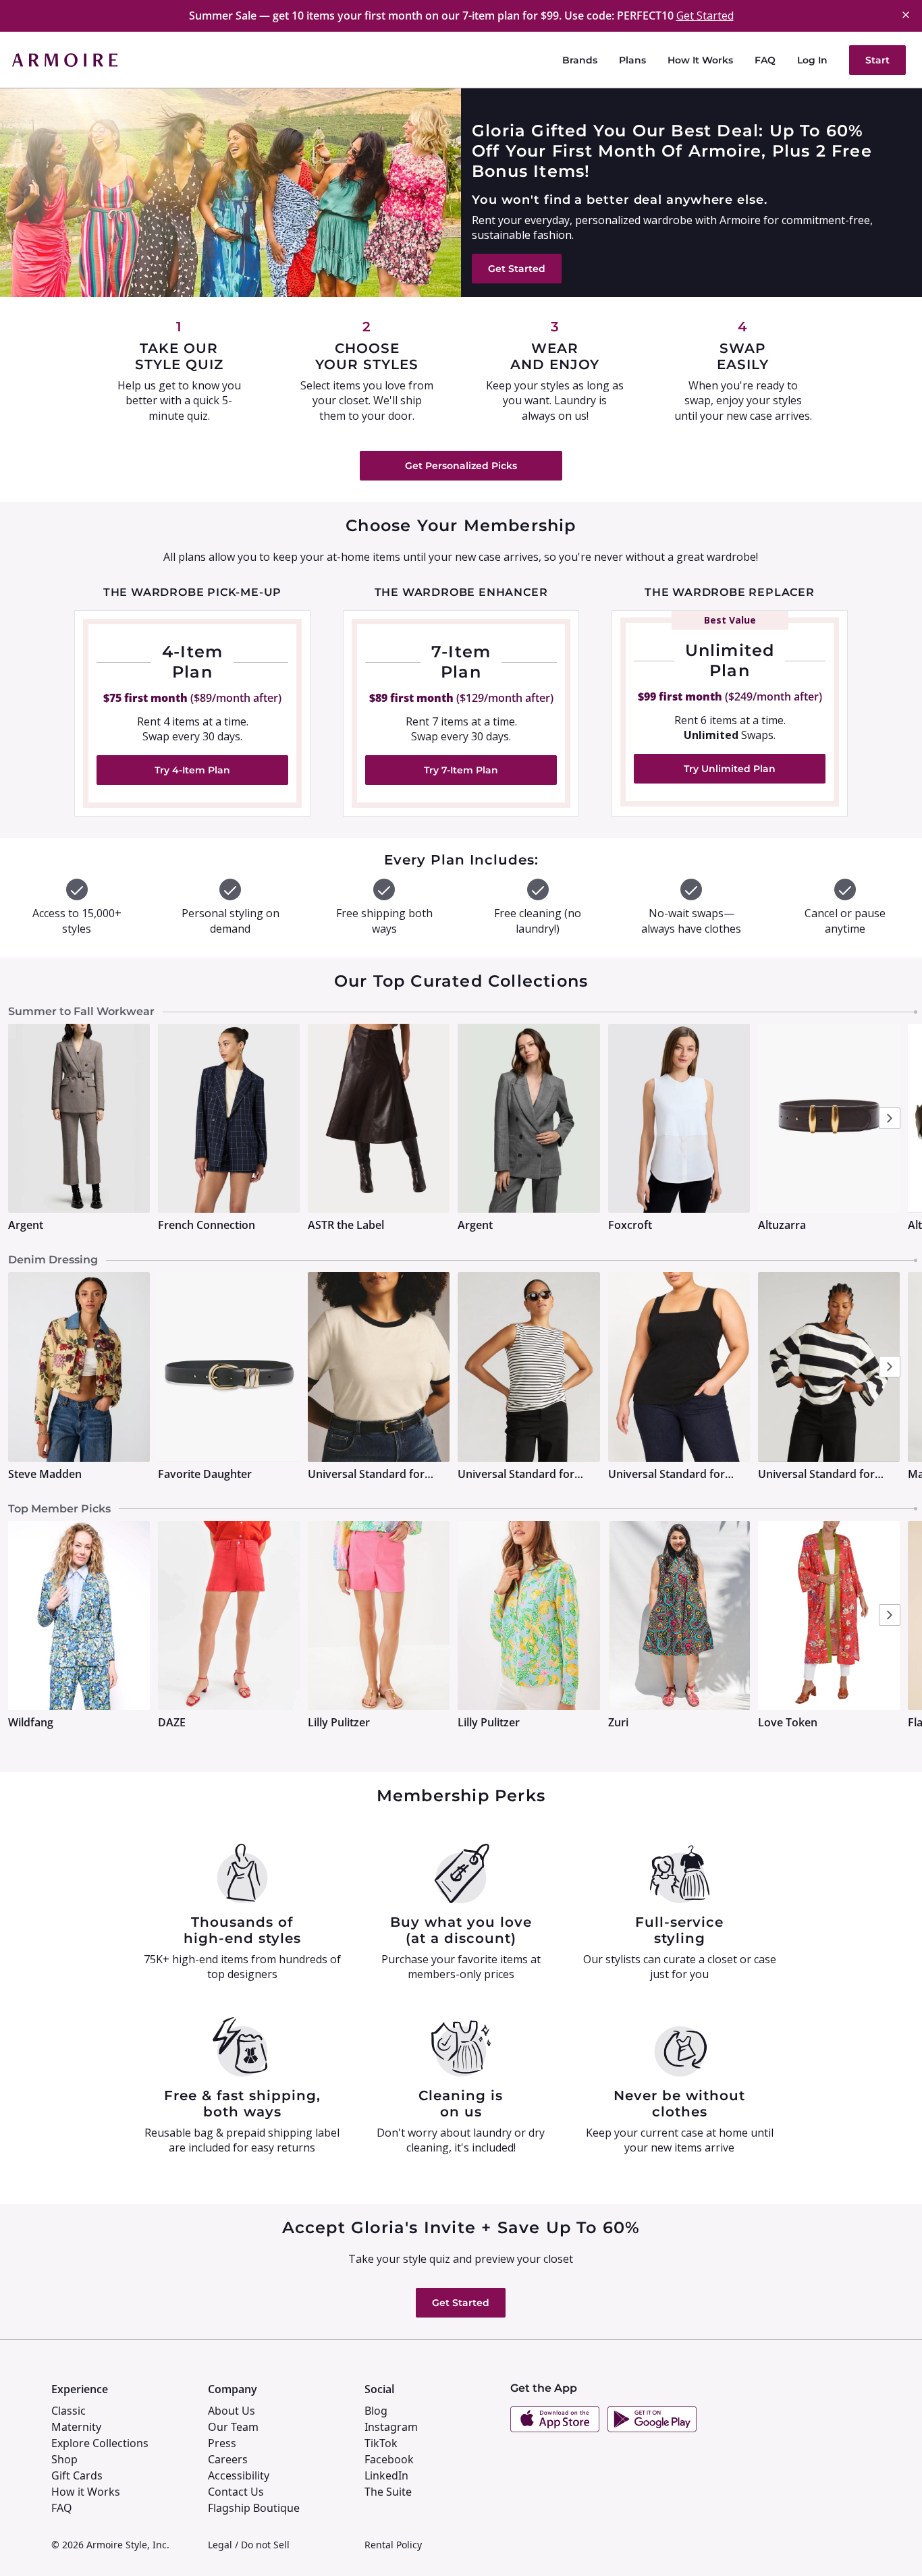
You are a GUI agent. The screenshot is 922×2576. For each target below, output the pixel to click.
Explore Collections (100, 2443)
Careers (228, 2459)
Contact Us (236, 2492)
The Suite (388, 2492)
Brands (580, 60)
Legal (220, 2545)
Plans (632, 60)
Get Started (705, 16)
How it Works (86, 2492)
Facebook (389, 2459)
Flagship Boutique (254, 2508)
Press (222, 2443)
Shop (64, 2459)
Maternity (76, 2427)
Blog (376, 2411)
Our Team (233, 2427)
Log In (812, 60)
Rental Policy (393, 2545)
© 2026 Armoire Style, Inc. (110, 2545)
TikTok (381, 2443)
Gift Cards (77, 2475)
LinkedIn (386, 2475)
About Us (232, 2411)
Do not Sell (265, 2545)
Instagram (391, 2427)
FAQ (765, 60)
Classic (69, 2411)
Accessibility (239, 2475)
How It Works (700, 60)
